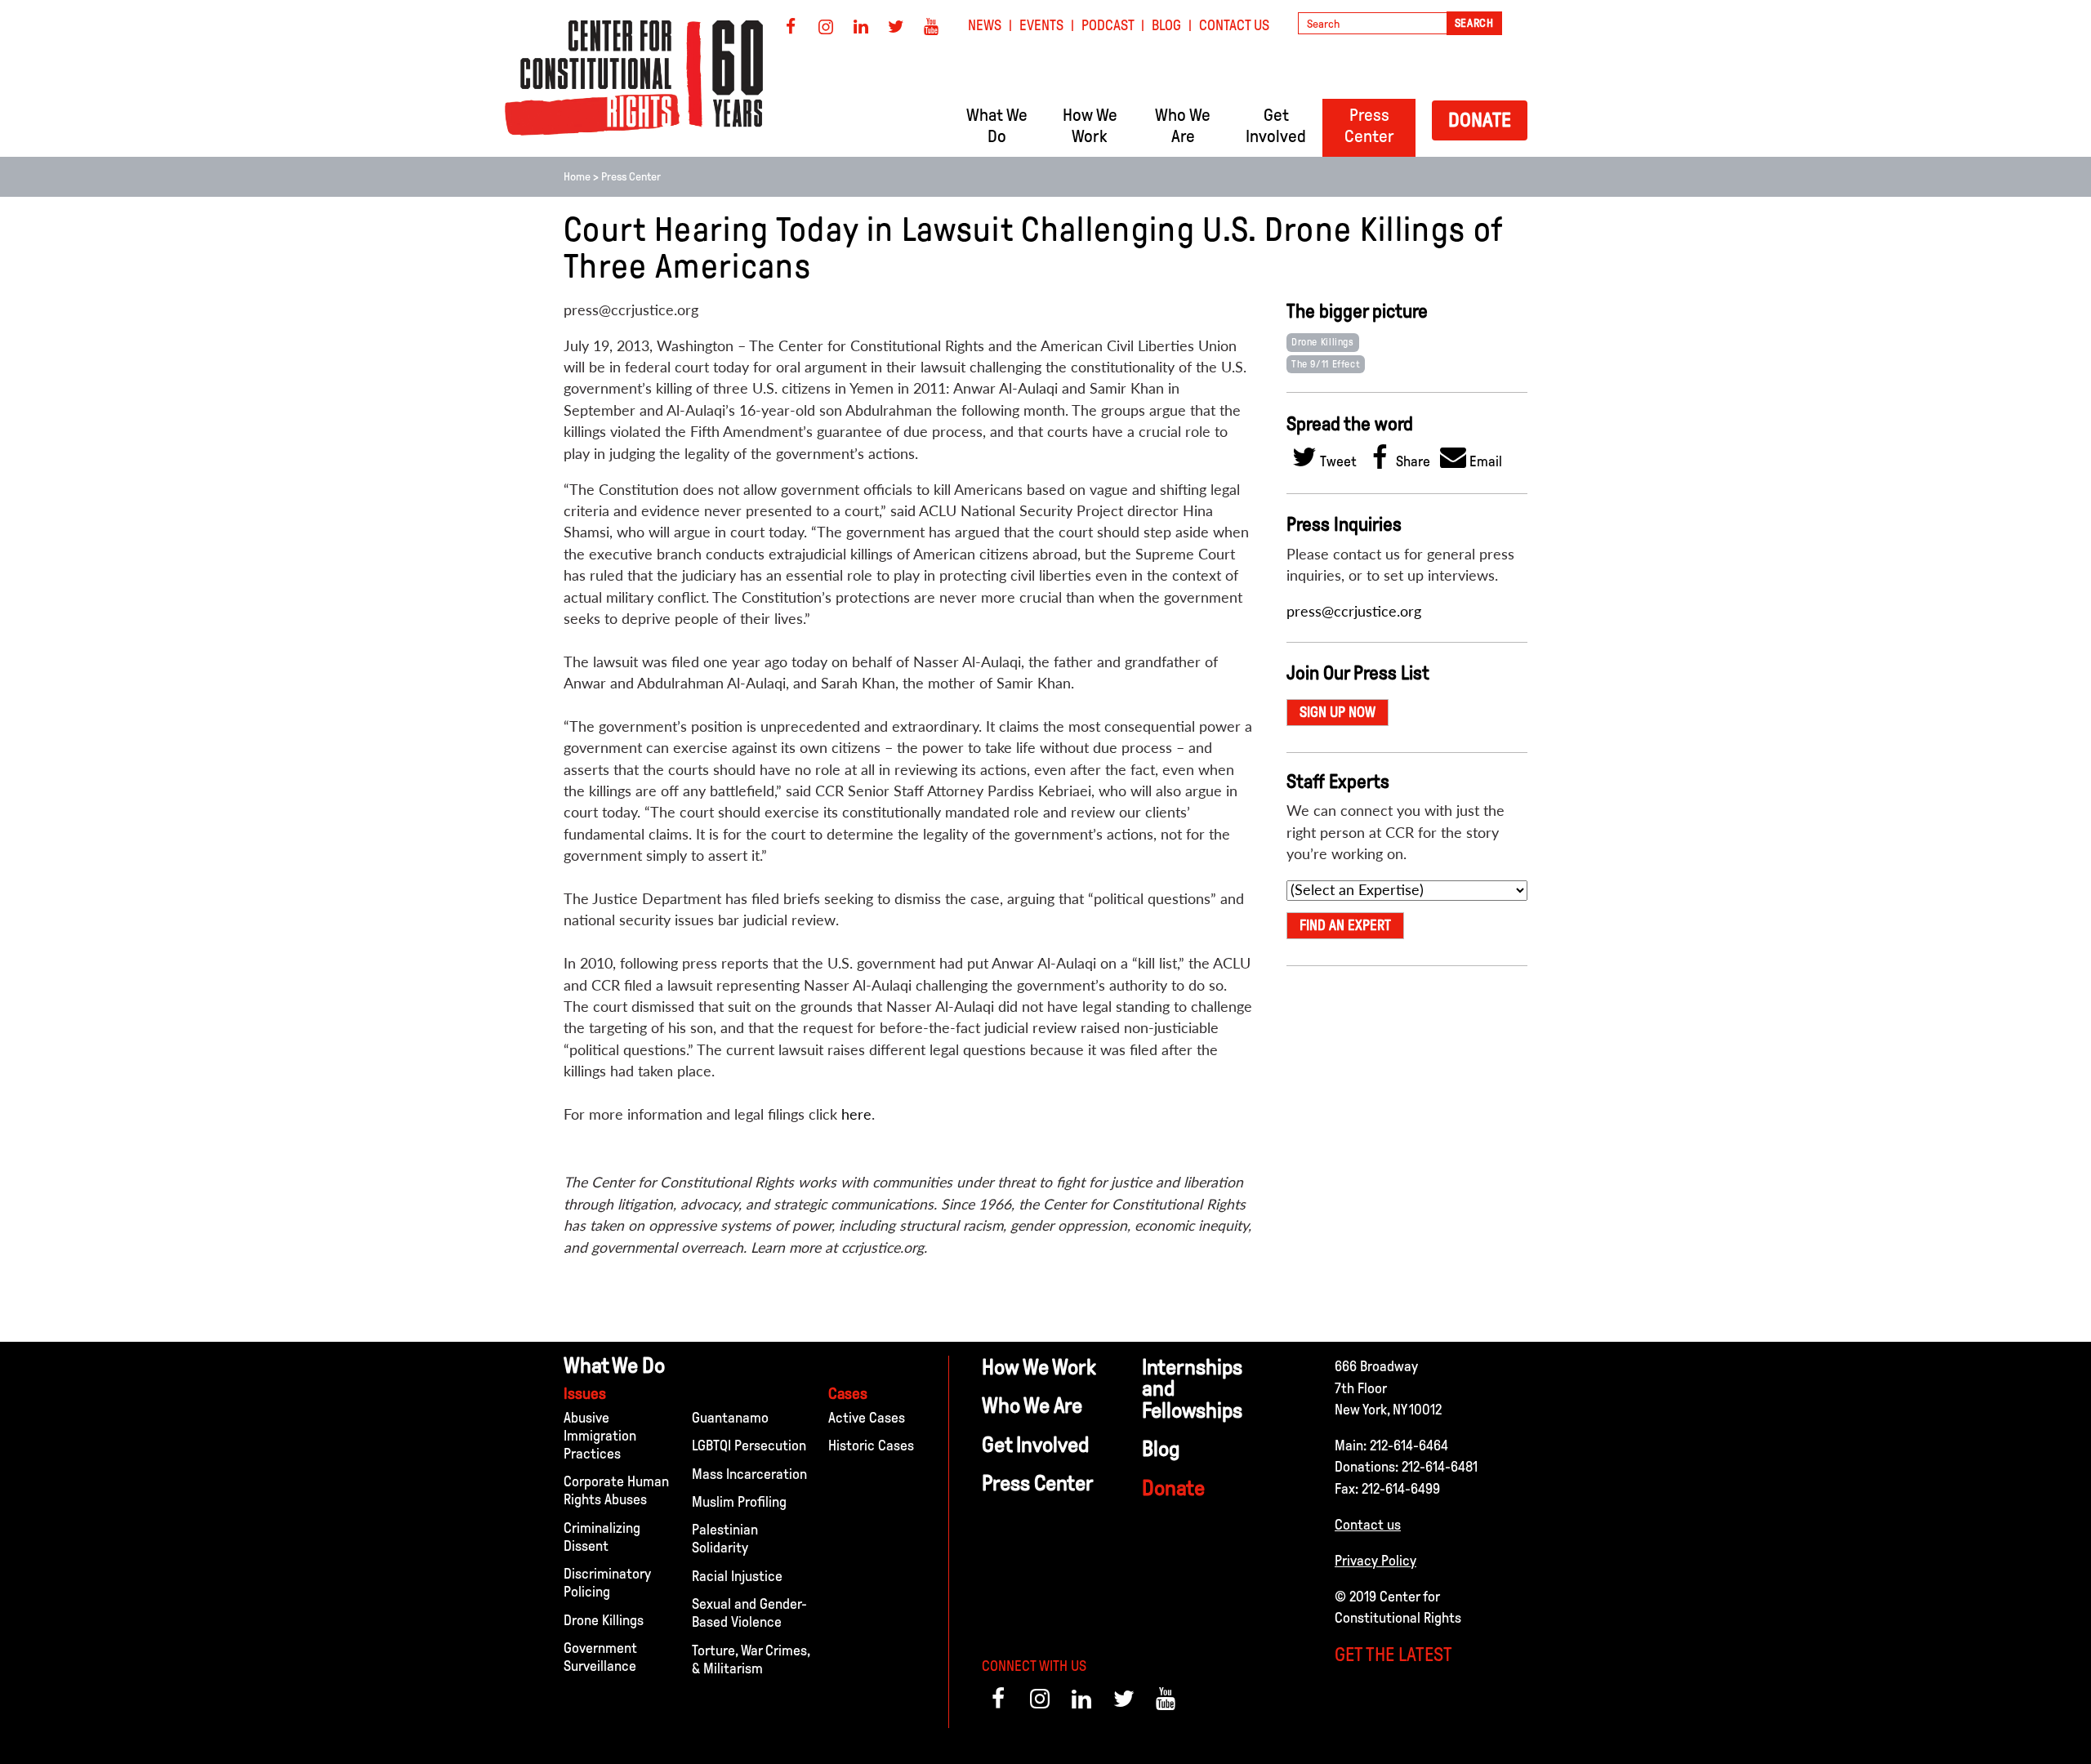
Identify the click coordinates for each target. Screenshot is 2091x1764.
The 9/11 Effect (1326, 364)
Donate (1480, 120)
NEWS (985, 25)
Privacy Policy (1375, 1561)
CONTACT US (1234, 25)
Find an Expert (1345, 925)
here (856, 1114)
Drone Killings (1323, 342)
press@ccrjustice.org (1354, 611)
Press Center (631, 177)
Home (577, 177)
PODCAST (1108, 25)
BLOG (1166, 25)
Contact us (1368, 1525)
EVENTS (1041, 25)
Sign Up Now (1338, 712)
